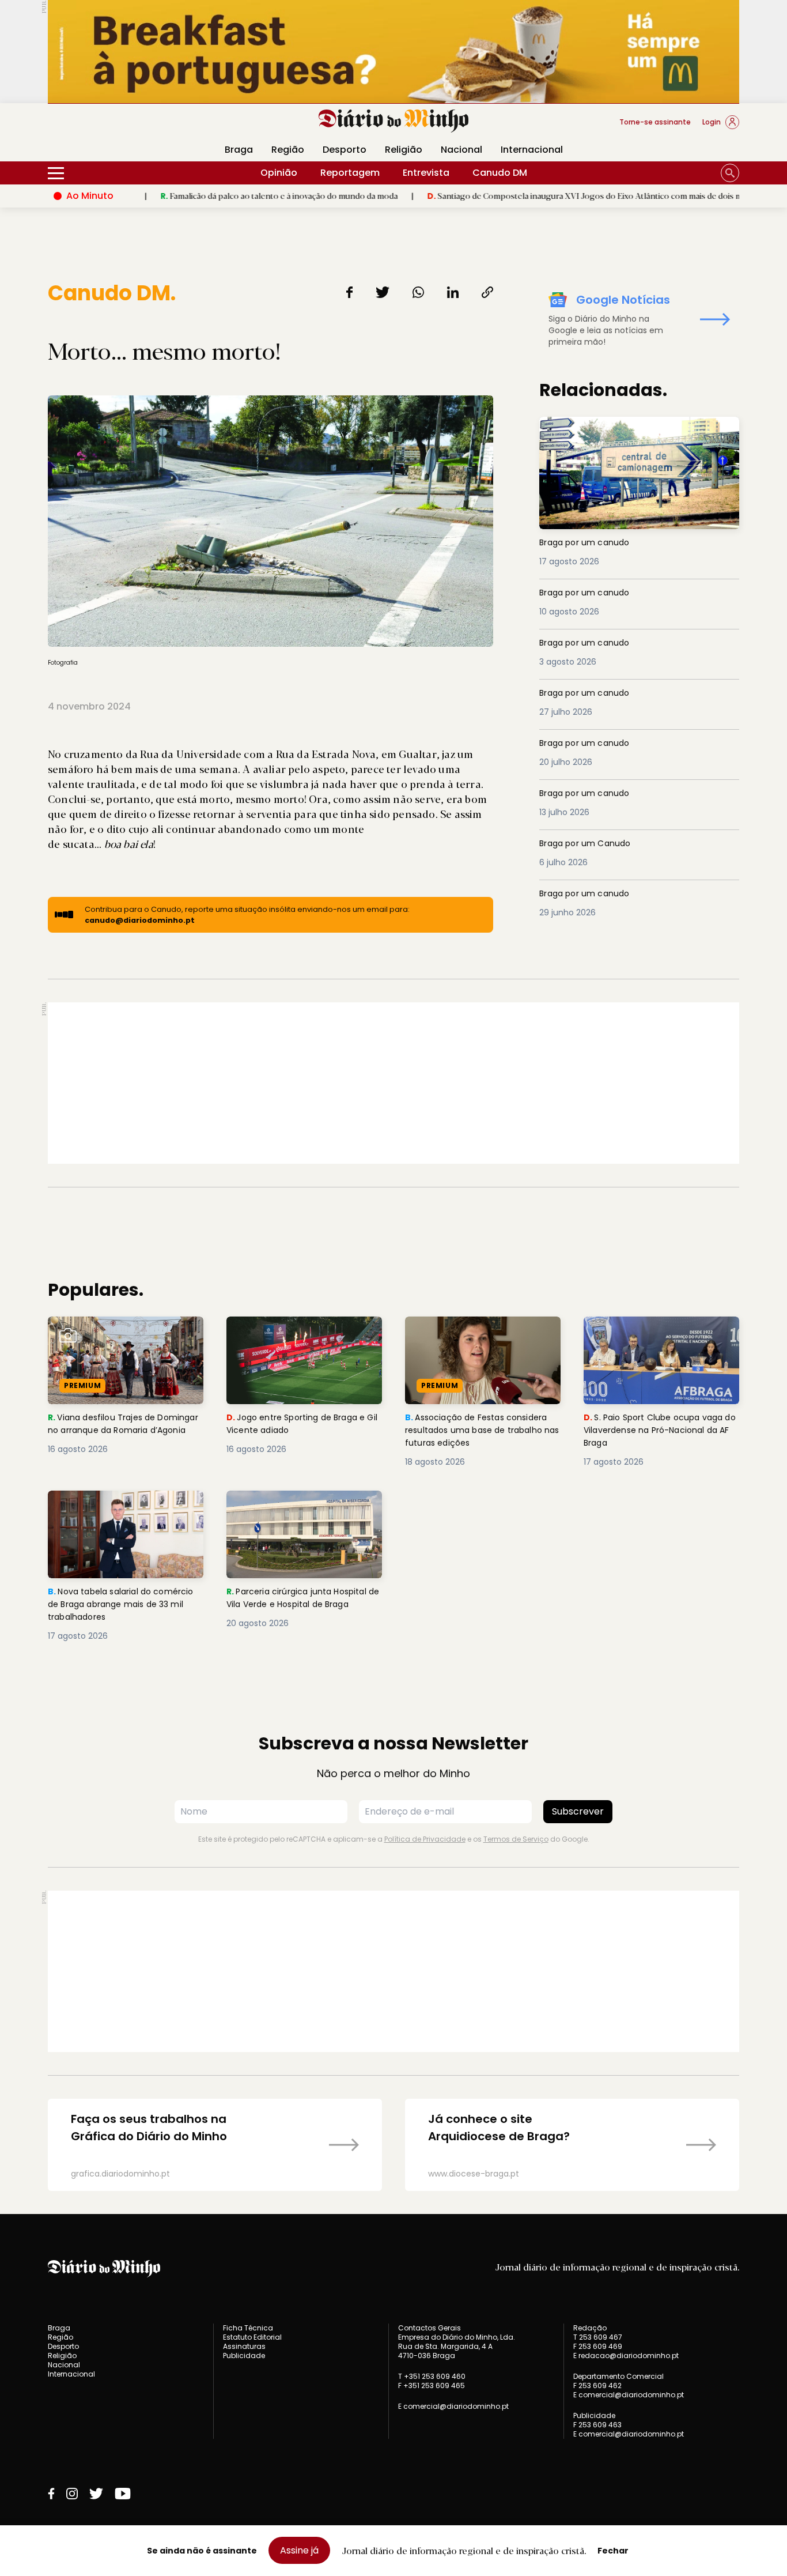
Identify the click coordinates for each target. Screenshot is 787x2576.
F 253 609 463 (597, 2425)
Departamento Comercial (618, 2377)
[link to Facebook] (51, 2494)
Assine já (299, 2550)
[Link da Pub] (393, 52)
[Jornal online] (108, 127)
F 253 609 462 (597, 2385)
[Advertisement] (393, 1083)
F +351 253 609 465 (432, 2385)
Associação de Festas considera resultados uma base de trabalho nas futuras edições (482, 1337)
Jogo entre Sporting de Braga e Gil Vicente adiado (300, 1330)
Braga (239, 150)
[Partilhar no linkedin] (453, 292)
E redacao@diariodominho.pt (626, 2356)
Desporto (345, 150)
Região (288, 150)
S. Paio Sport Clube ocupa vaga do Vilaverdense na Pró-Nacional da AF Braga (661, 1337)
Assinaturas (244, 2346)
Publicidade (244, 2356)
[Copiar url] (487, 292)
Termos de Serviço (516, 1839)
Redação (590, 2328)
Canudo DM (500, 173)
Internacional (532, 150)
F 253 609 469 (598, 2346)
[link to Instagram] (72, 2494)
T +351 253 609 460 (432, 2376)
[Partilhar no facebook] (349, 292)
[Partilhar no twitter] (383, 292)
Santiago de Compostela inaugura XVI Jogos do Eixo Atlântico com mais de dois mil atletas (524, 195)
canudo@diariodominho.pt (140, 920)
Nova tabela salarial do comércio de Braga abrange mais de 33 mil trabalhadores (117, 1511)
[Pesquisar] (730, 173)
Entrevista (426, 173)
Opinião (279, 173)
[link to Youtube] (123, 2494)
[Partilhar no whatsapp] (418, 292)
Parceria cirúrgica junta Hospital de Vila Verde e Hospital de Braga (302, 1511)
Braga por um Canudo (591, 844)
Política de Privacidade (425, 1839)
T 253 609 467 (598, 2337)
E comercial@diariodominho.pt (453, 2406)
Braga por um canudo (591, 423)
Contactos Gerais (430, 2328)
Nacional (461, 150)
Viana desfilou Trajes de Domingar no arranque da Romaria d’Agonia (108, 1337)
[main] (393, 1236)
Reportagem (350, 173)
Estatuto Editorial (252, 2337)
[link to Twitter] (96, 2494)
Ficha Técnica (248, 2328)
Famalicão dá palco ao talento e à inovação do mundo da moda (203, 195)
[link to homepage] (394, 121)
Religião (404, 150)
